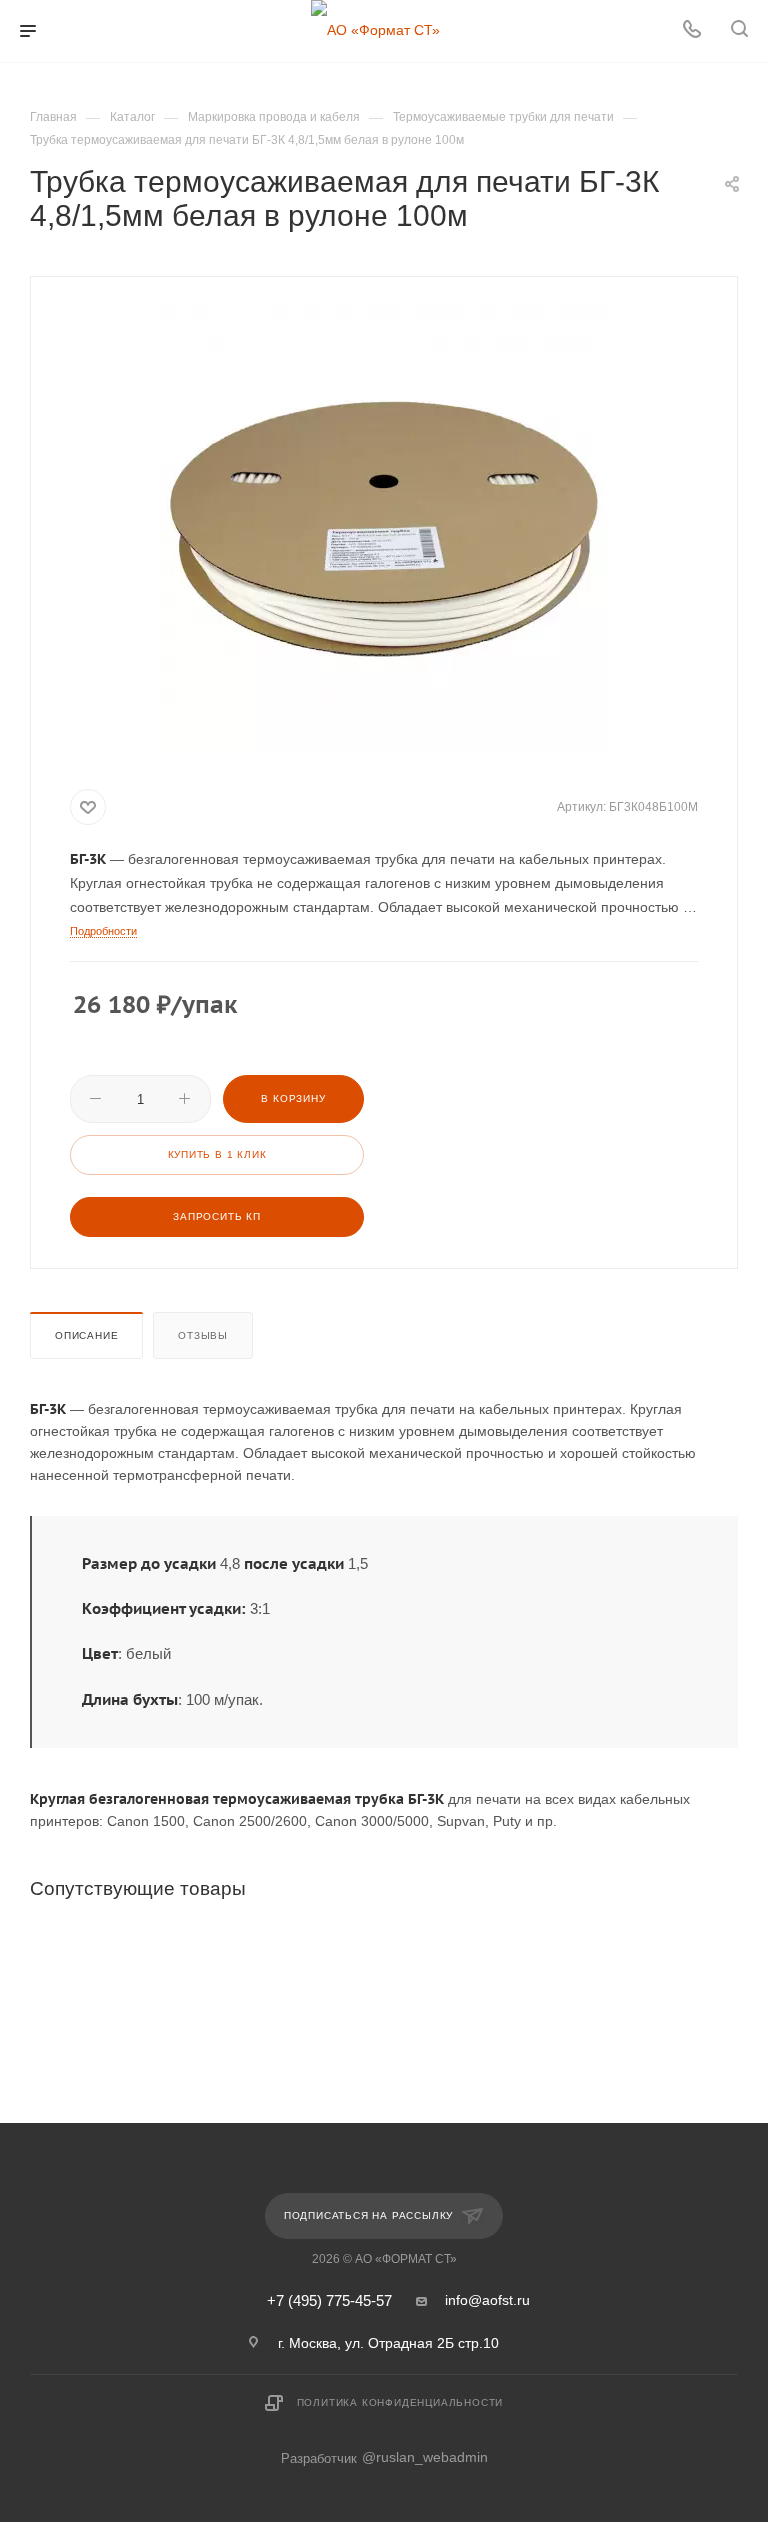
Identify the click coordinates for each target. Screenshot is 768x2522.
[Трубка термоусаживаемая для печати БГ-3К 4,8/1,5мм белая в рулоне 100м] (384, 529)
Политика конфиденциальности (400, 2402)
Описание (86, 1335)
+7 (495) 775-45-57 (329, 2301)
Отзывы (203, 1335)
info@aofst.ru (487, 2300)
